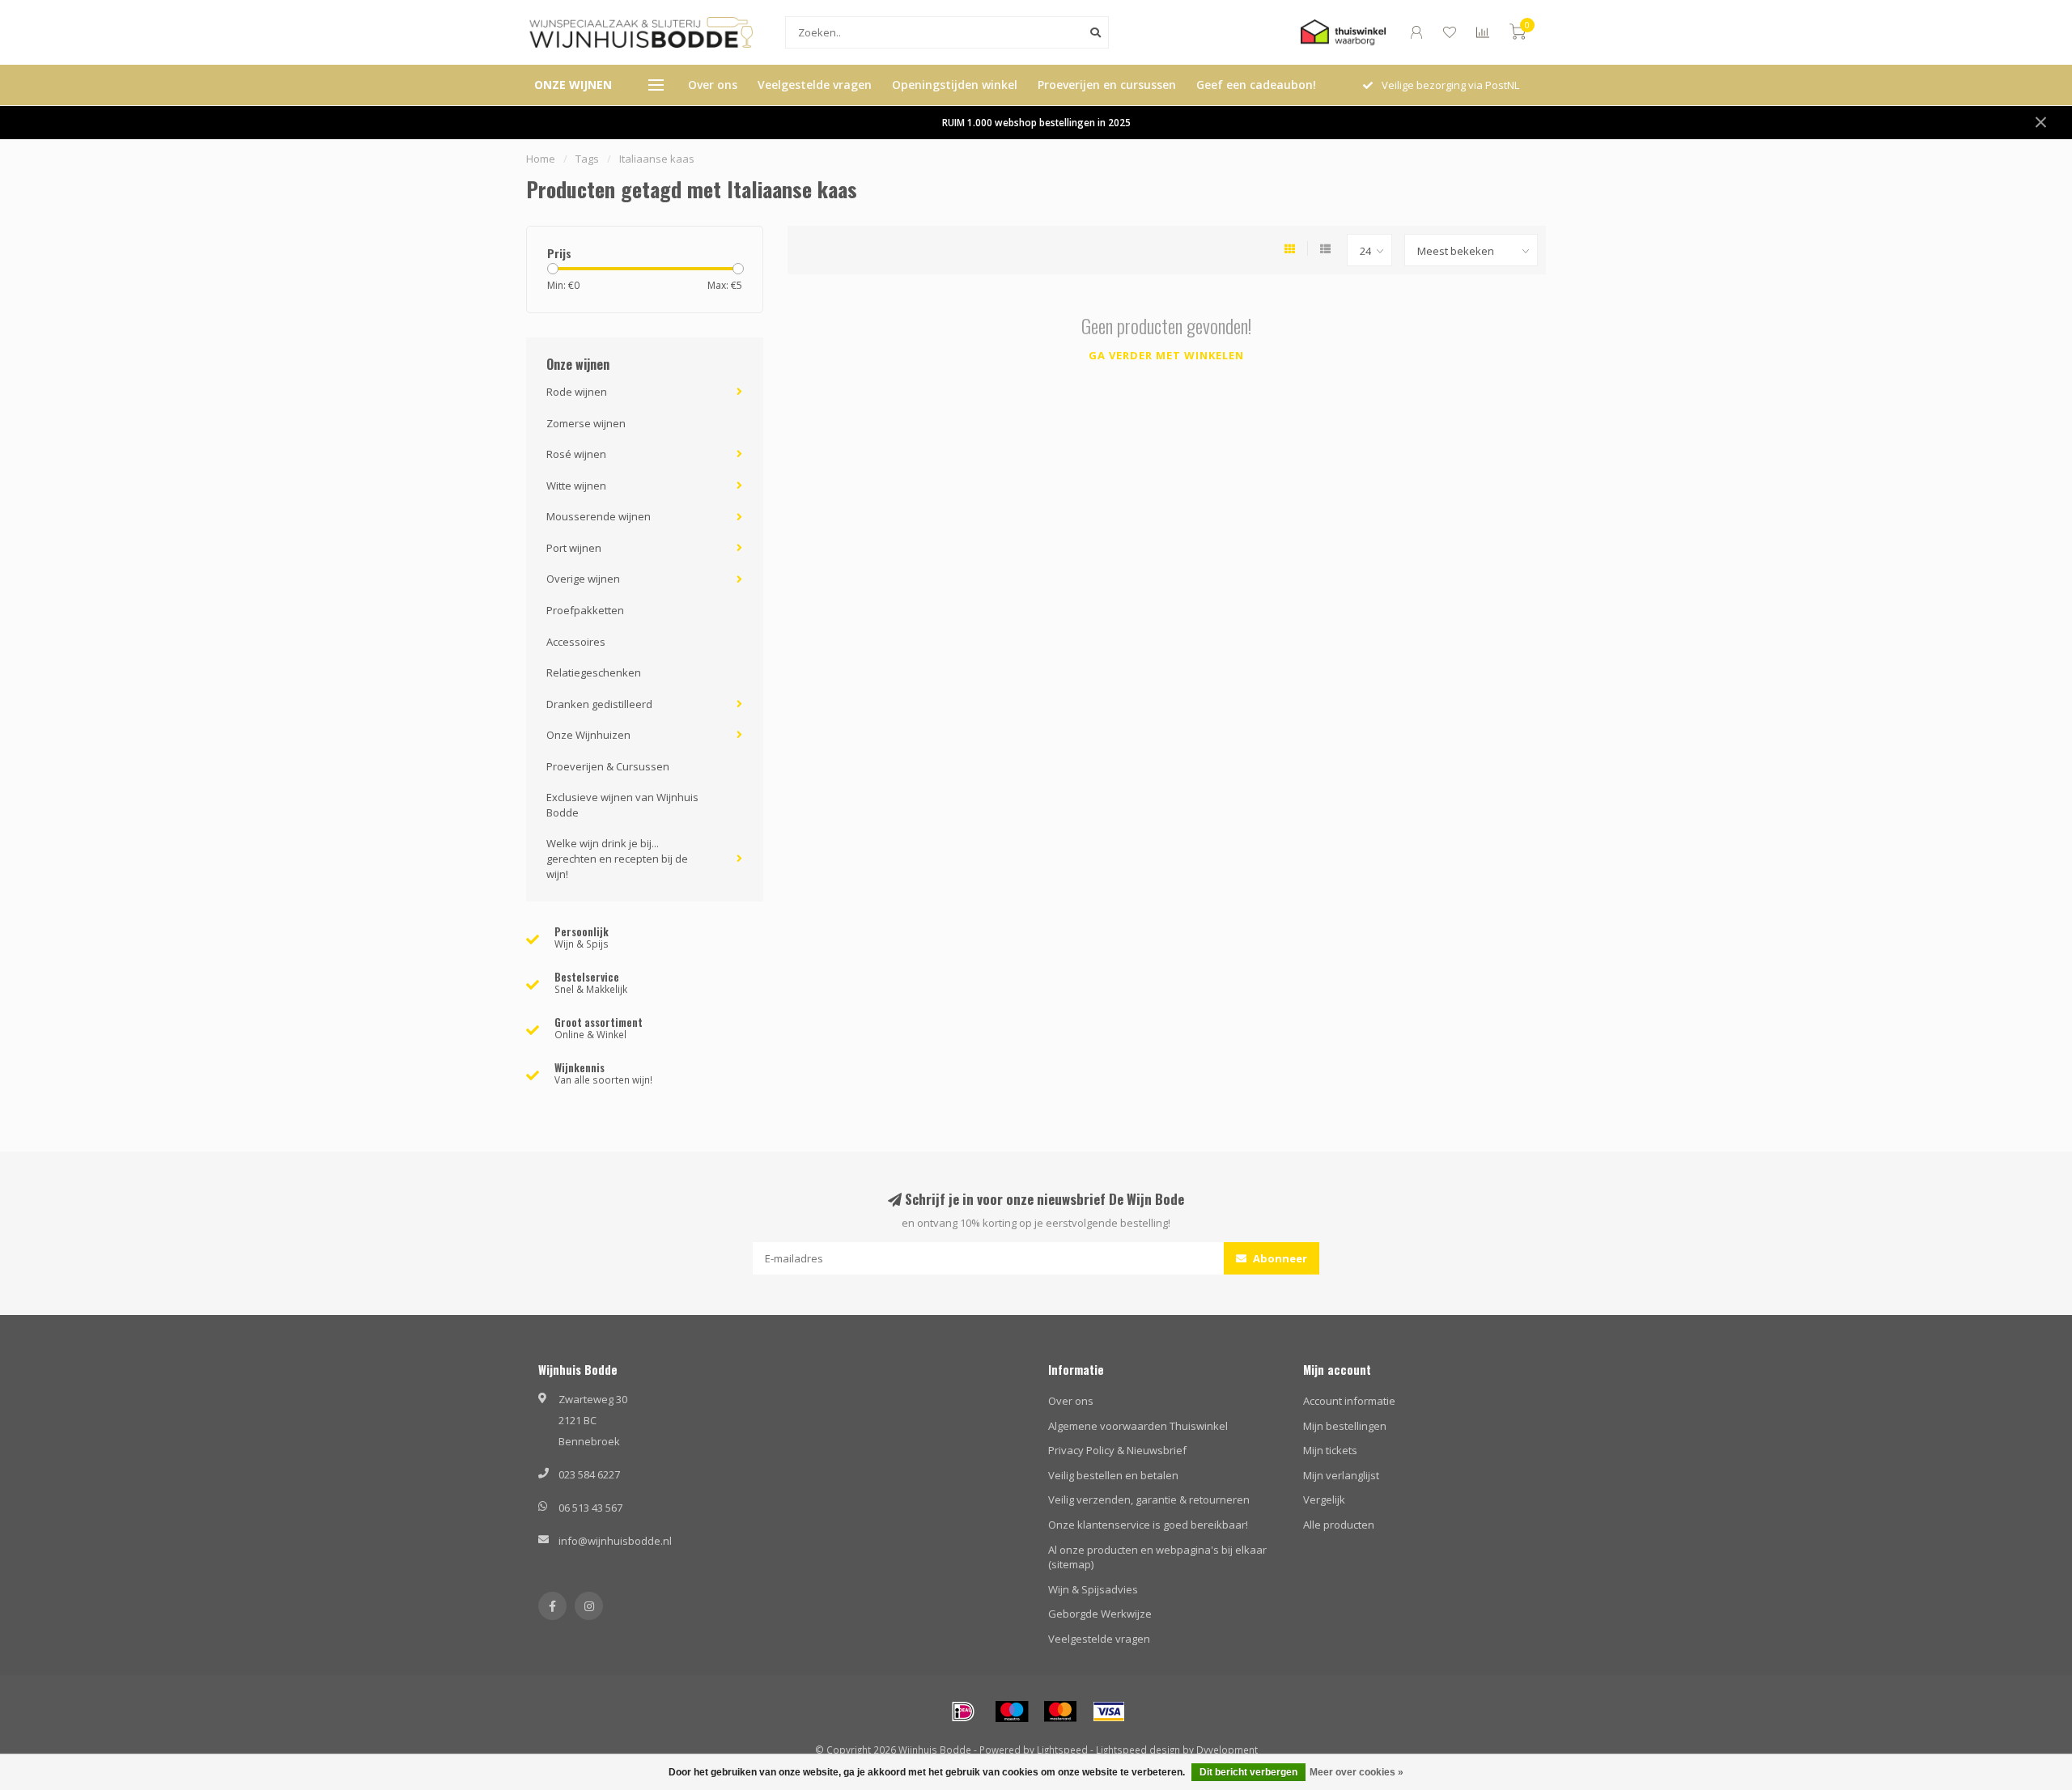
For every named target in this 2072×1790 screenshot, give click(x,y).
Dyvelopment (1227, 1750)
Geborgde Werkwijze (1100, 1614)
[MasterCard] (1060, 1712)
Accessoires (576, 642)
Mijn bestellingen (1345, 1426)
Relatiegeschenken (594, 672)
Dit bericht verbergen (1248, 1772)
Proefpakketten (585, 610)
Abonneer (1279, 1258)
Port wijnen (574, 548)
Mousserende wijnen (599, 516)
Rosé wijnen (576, 454)
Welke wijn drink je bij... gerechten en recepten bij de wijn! (617, 858)
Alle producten (1339, 1525)
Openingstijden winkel (955, 85)
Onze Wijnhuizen (588, 735)
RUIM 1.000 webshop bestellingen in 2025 (1036, 122)
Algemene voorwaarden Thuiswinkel (1138, 1426)
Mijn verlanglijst (1341, 1475)
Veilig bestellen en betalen (1113, 1475)
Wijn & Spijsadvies (1093, 1589)
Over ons (713, 85)
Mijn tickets (1330, 1450)
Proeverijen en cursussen (1107, 85)
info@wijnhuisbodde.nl (615, 1541)
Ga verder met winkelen (1166, 355)
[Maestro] (1012, 1712)
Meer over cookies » (1357, 1772)
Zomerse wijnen (586, 423)
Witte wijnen (576, 486)
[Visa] (1109, 1712)
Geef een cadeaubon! (1256, 85)
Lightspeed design (1138, 1750)
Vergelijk (1324, 1499)
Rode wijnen (577, 392)
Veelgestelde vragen (815, 85)
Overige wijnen (583, 579)
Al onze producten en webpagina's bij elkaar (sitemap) (1157, 1557)
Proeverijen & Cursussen (608, 766)
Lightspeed (1062, 1750)
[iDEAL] (963, 1712)
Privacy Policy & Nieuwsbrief (1117, 1450)
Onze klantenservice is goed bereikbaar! (1148, 1525)
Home (541, 159)
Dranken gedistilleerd (599, 704)
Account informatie (1349, 1401)
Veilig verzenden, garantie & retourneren (1149, 1499)
